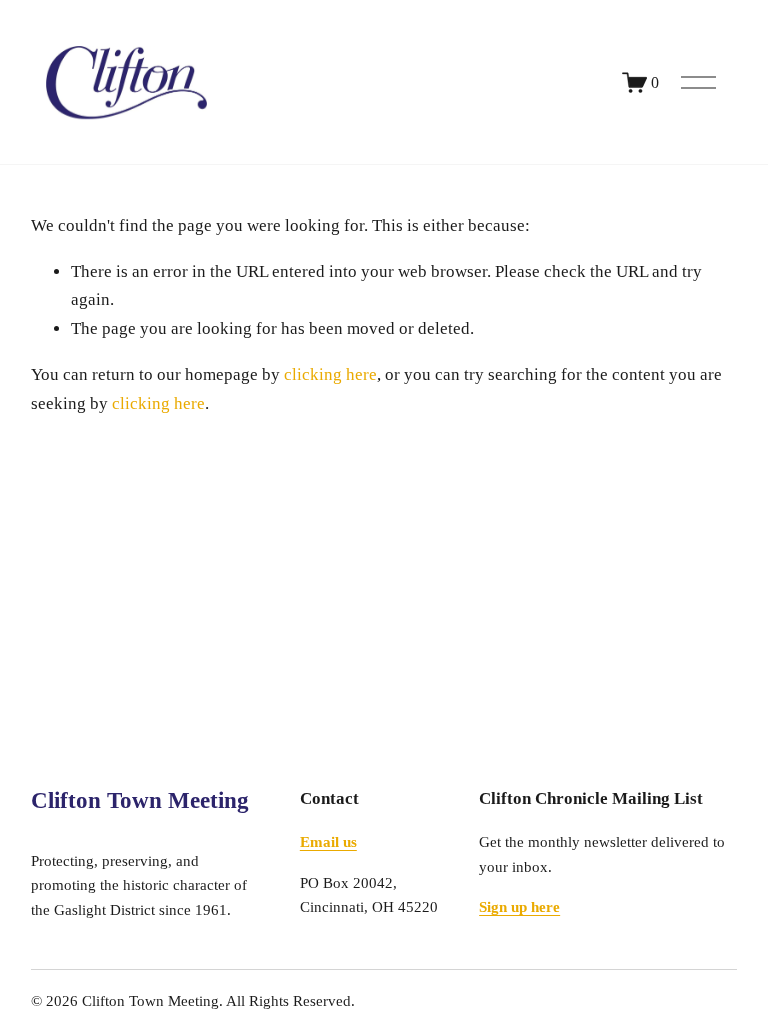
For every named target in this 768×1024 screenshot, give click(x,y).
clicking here (330, 374)
